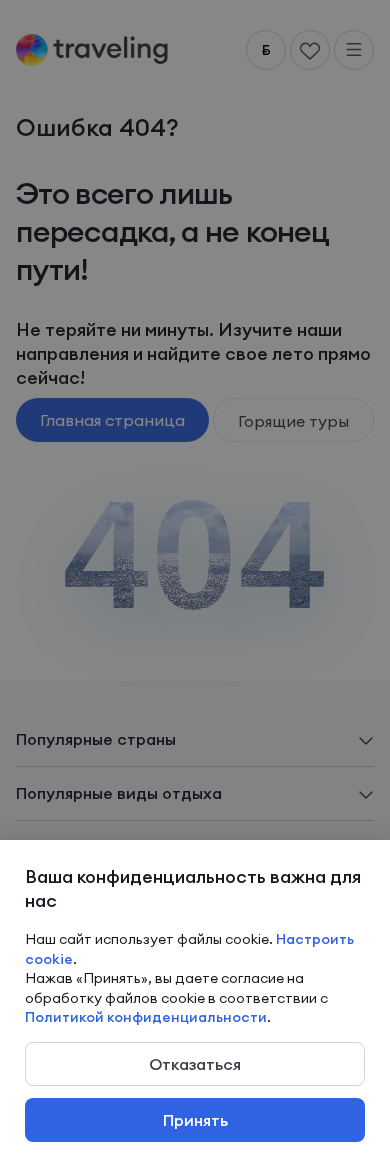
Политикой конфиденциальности (146, 1017)
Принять (195, 1120)
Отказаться (195, 1064)
